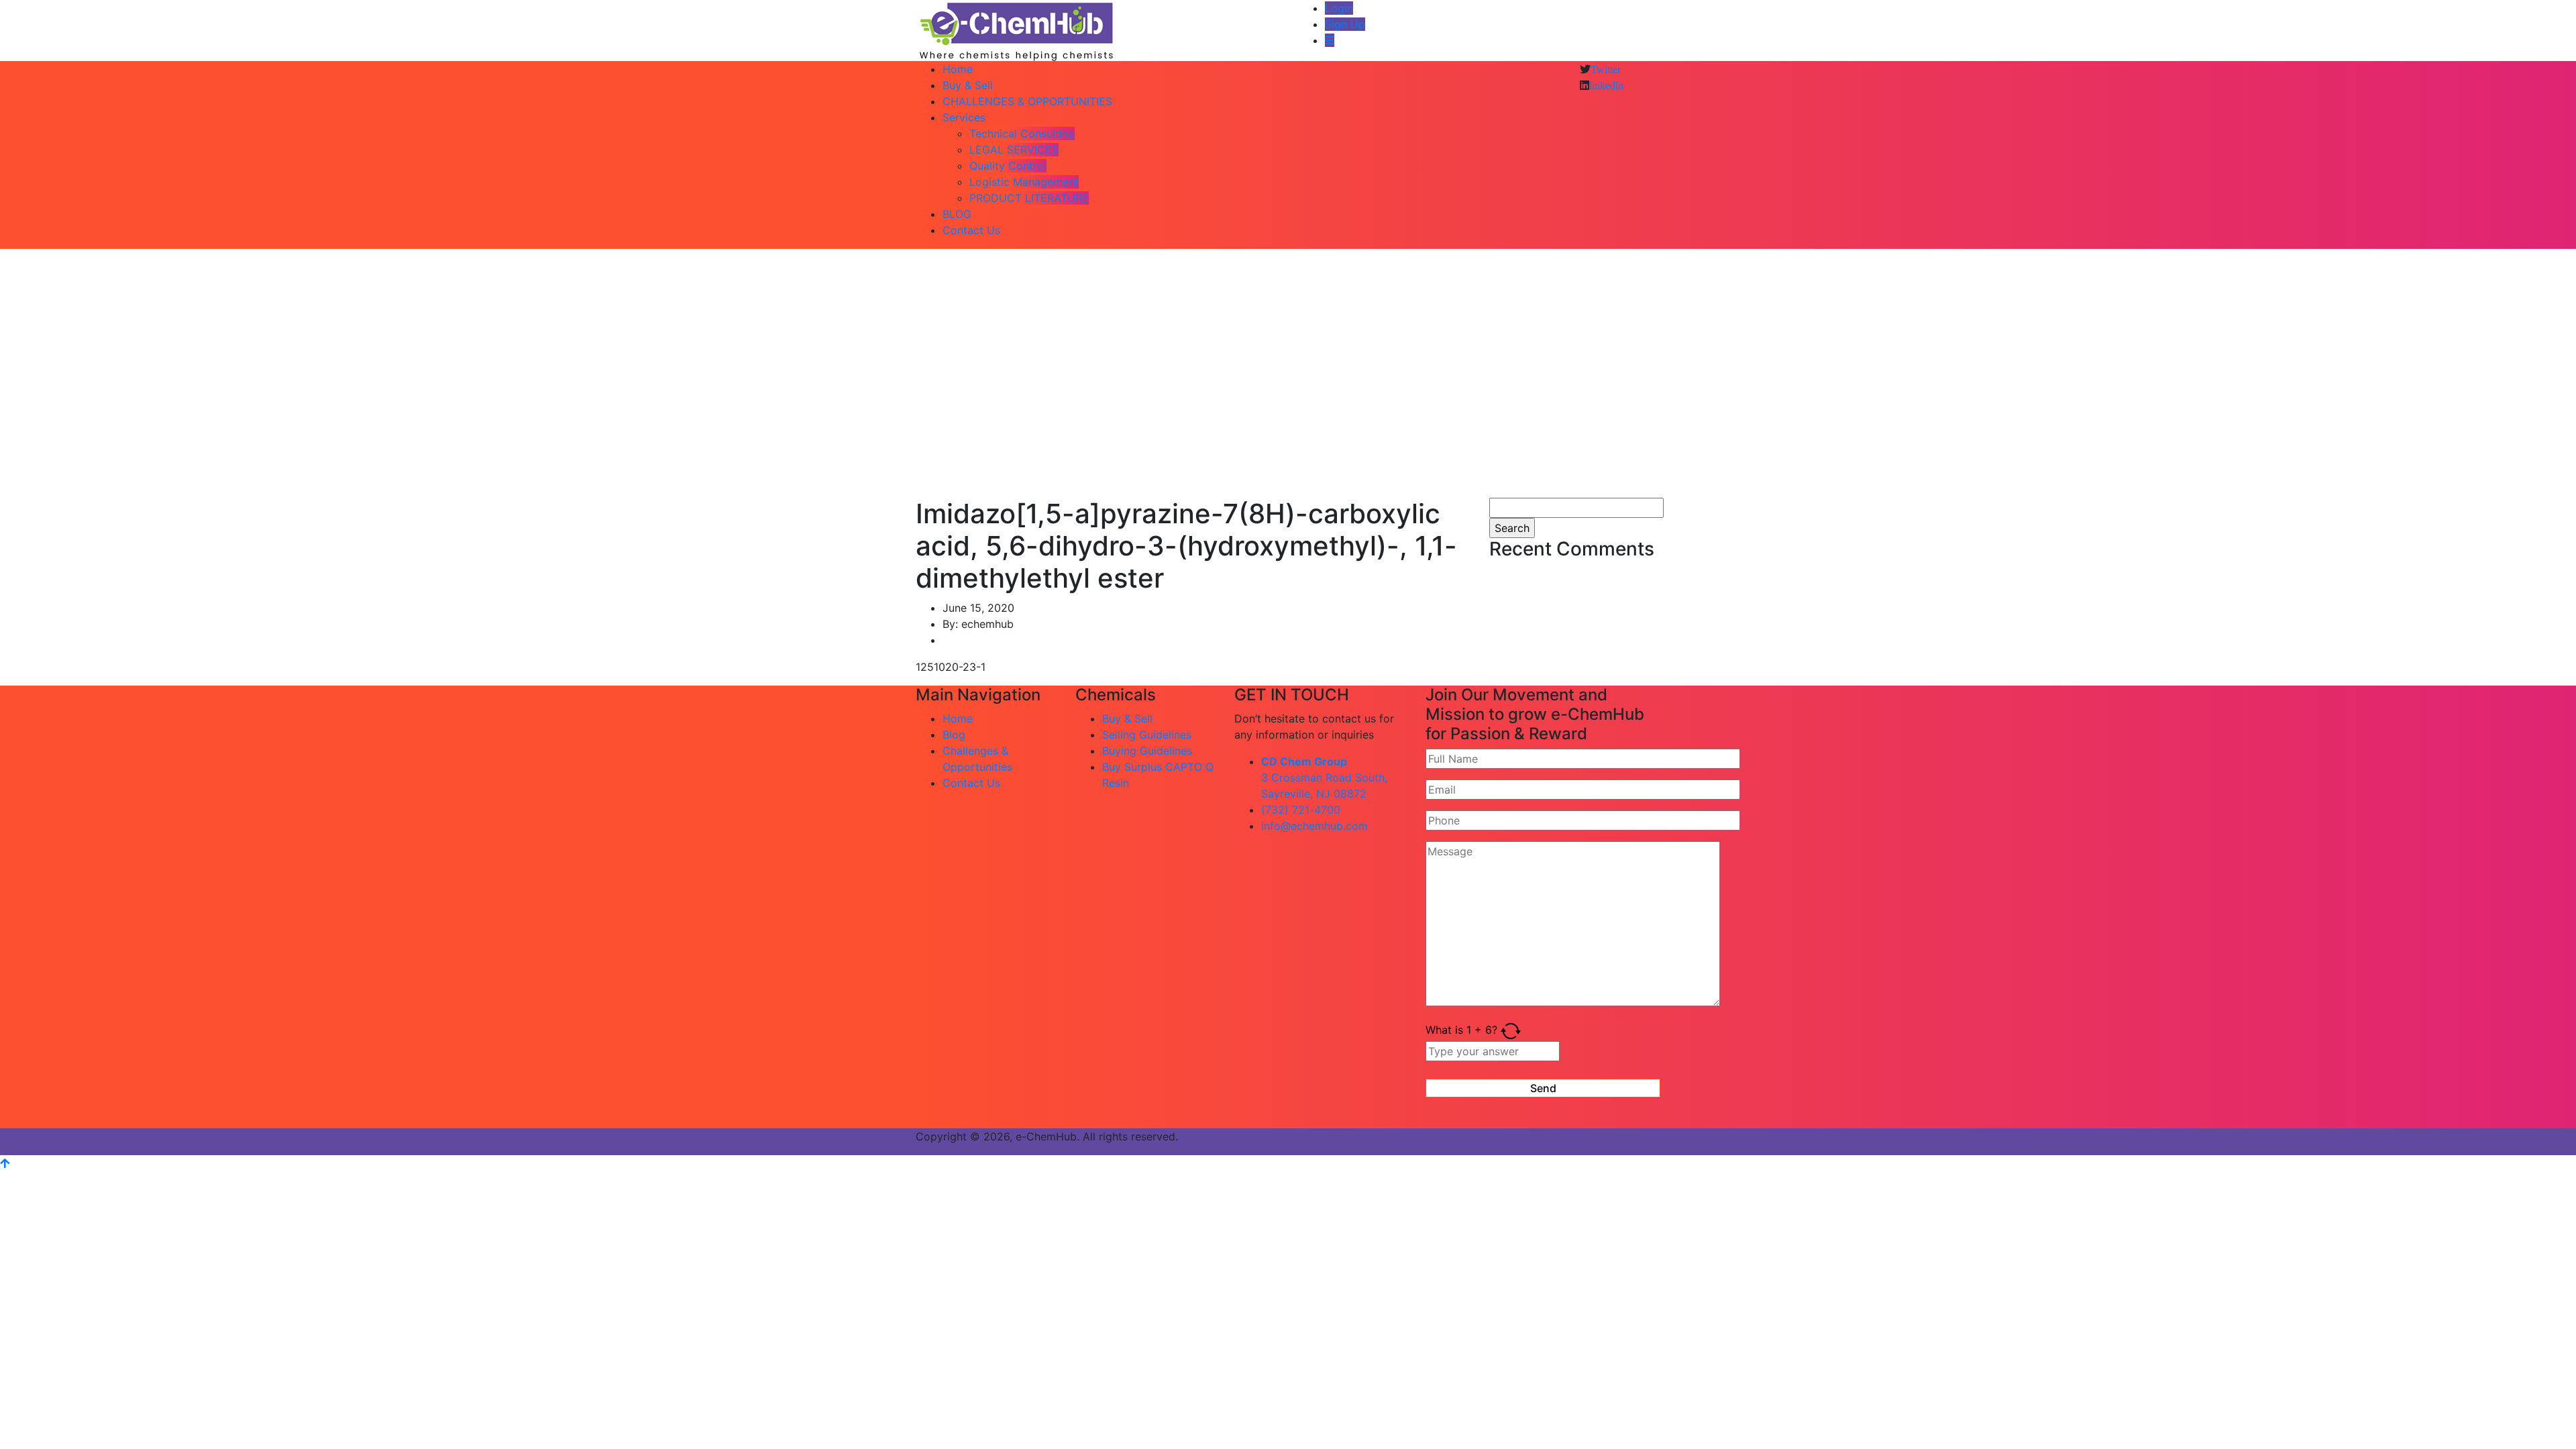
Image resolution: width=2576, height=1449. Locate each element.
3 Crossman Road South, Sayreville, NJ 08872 (1324, 777)
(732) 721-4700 (1301, 810)
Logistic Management (1024, 182)
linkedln (1606, 85)
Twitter (1606, 69)
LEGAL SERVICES (1014, 150)
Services (964, 117)
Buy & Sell (968, 85)
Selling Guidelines (1147, 735)
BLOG (957, 214)
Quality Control (1008, 166)
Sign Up (1345, 24)
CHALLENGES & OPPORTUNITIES (1027, 101)
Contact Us (971, 230)
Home (958, 69)
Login (1339, 8)
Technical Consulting (1022, 133)
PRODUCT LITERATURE (1029, 198)
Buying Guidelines (1147, 751)
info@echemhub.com (1314, 826)
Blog (954, 735)
